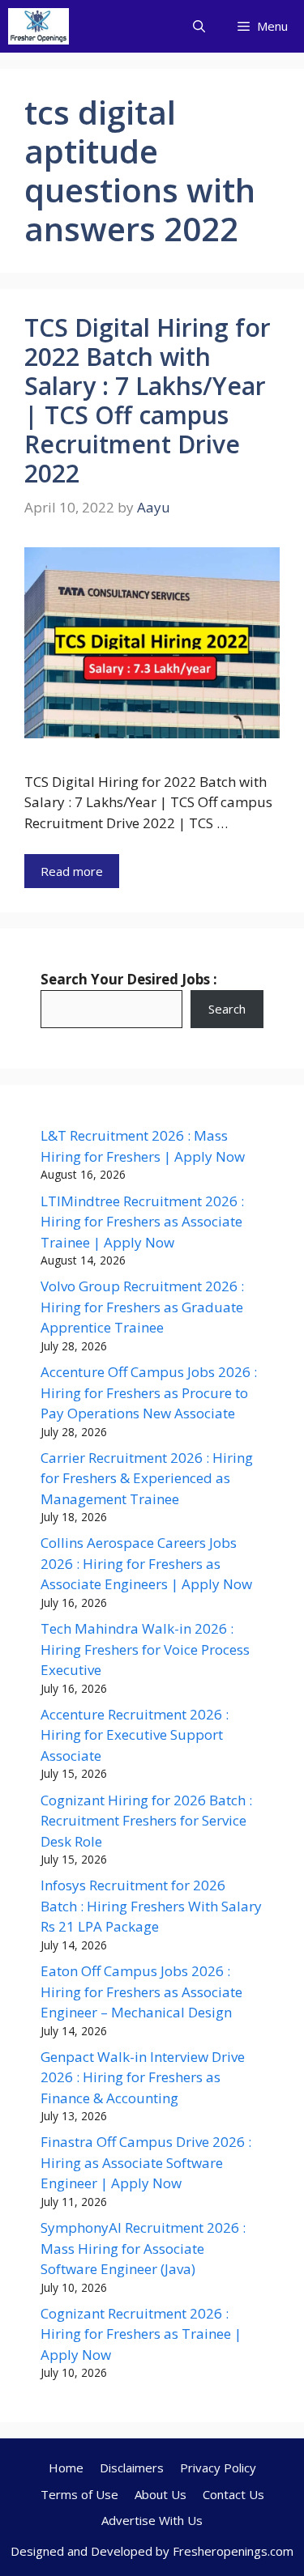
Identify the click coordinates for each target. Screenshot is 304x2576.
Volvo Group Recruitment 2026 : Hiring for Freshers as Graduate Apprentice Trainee (142, 1307)
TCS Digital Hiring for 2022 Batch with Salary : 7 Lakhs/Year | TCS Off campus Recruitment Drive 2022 (148, 400)
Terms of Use (79, 2494)
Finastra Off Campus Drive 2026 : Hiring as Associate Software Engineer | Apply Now (146, 2162)
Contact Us (233, 2494)
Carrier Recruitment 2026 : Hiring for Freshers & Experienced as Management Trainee (147, 1478)
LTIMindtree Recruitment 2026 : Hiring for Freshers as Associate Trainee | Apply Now (142, 1222)
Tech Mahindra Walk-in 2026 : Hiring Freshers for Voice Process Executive (145, 1649)
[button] (199, 26)
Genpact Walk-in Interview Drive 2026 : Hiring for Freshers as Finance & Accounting (143, 2077)
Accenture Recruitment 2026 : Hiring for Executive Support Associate (135, 1735)
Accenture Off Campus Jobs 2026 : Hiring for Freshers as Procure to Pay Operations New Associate (149, 1392)
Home (66, 2468)
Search (227, 1009)
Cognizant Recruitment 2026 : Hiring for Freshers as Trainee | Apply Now (141, 2334)
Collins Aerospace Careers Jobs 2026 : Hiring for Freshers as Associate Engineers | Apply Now (146, 1563)
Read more (72, 871)
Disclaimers (132, 2468)
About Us (161, 2494)
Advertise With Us (152, 2520)
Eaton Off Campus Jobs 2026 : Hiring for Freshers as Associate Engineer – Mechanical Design (141, 1992)
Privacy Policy (218, 2468)
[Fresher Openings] (39, 26)
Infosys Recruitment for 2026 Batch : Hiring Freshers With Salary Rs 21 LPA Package (151, 1906)
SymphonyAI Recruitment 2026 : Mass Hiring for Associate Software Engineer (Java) (143, 2248)
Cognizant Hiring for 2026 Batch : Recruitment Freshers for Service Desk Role (146, 1821)
